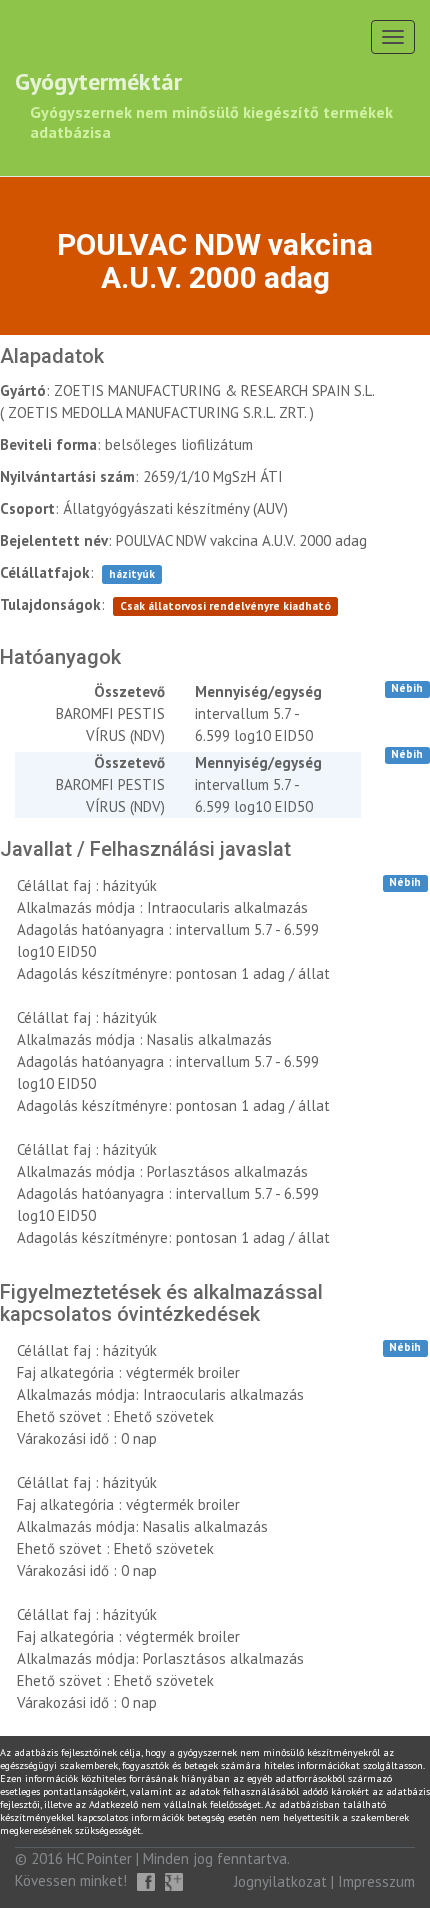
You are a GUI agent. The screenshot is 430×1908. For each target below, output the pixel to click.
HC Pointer (99, 1858)
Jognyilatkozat (280, 1881)
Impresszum (376, 1881)
